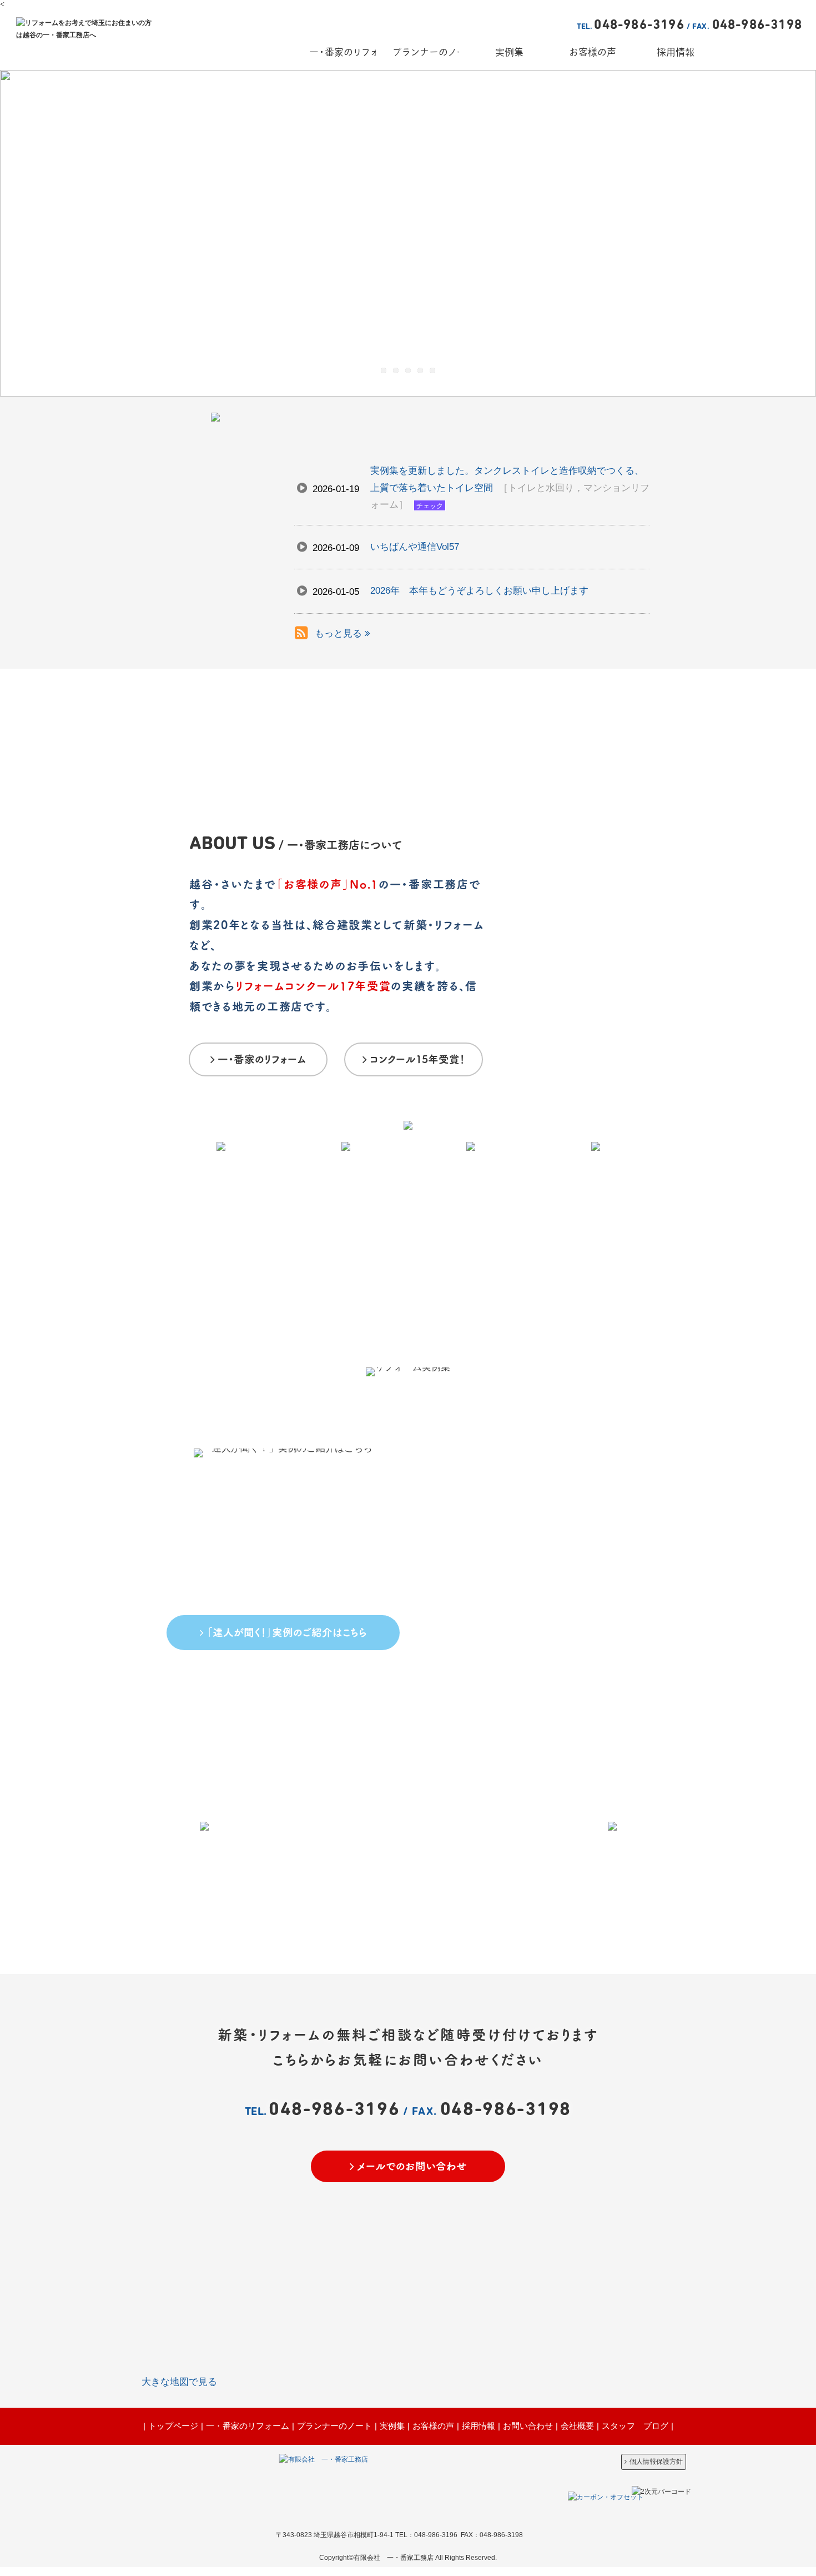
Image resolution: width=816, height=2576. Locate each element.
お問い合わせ (528, 2426)
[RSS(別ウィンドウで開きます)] (301, 635)
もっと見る (340, 633)
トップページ (173, 2426)
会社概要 (577, 2426)
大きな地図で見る (179, 2382)
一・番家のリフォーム (248, 2426)
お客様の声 (433, 2426)
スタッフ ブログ (635, 2426)
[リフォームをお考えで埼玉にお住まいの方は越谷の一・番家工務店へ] (87, 35)
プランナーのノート (334, 2426)
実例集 (392, 2426)
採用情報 (478, 2426)
